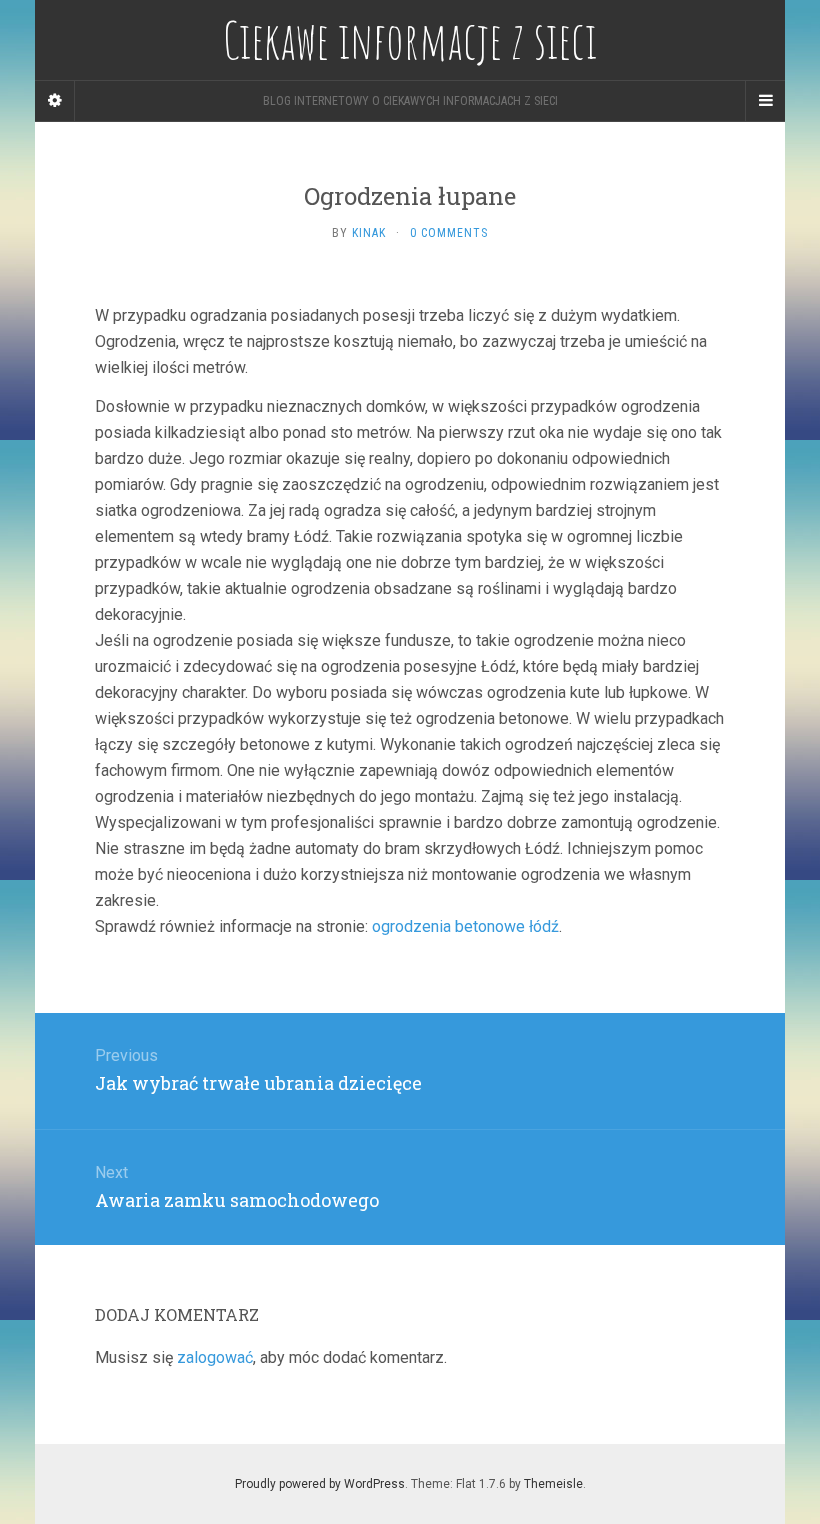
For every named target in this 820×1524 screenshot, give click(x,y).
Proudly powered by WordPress (320, 1484)
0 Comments (449, 233)
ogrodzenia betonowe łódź (465, 926)
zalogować (215, 1357)
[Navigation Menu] (765, 101)
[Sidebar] (55, 101)
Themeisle (553, 1484)
